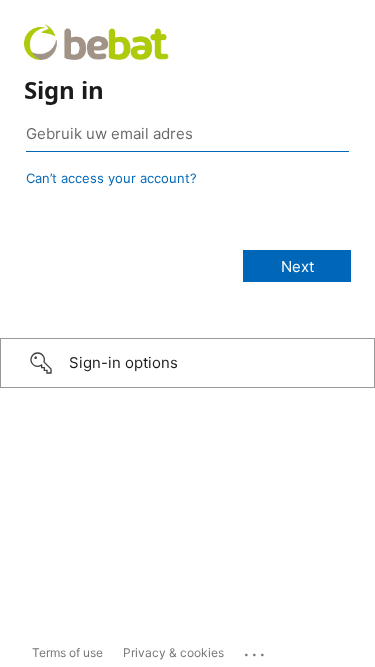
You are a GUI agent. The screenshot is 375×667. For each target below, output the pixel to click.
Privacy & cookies (173, 652)
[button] (187, 363)
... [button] (256, 650)
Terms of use (67, 652)
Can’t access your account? (111, 178)
